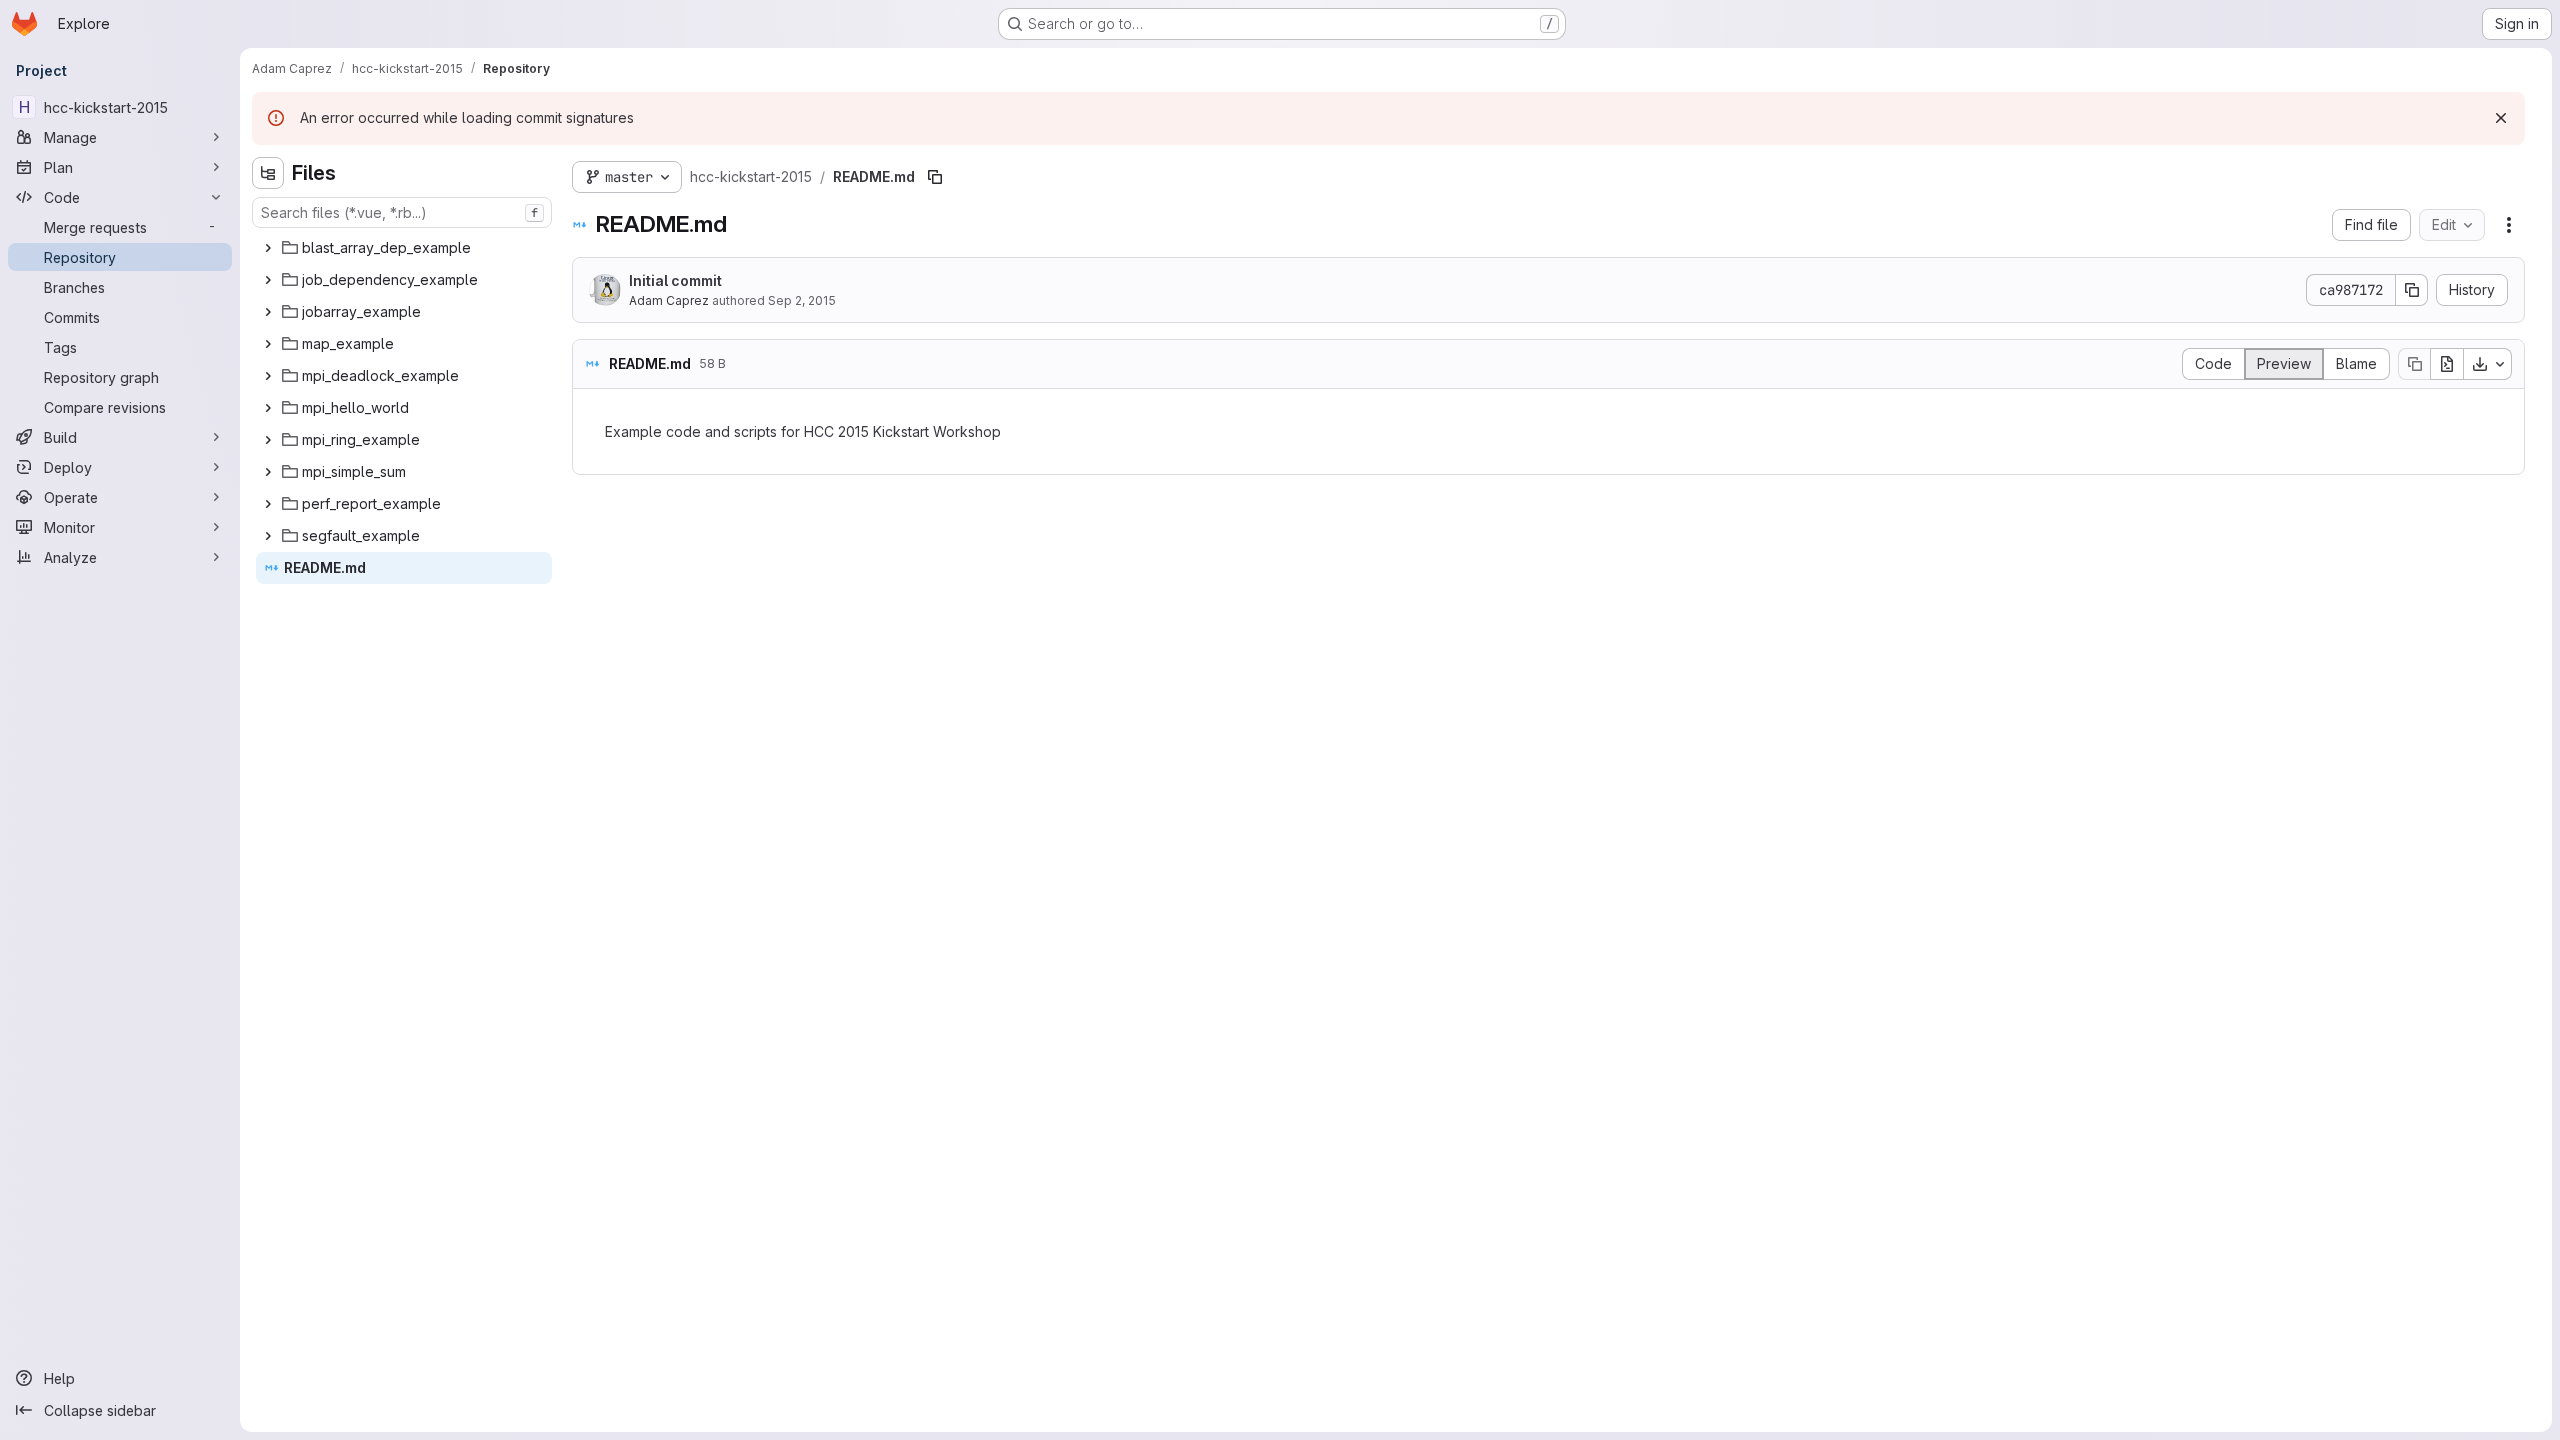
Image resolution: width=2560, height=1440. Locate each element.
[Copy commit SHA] (2412, 290)
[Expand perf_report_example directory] (268, 504)
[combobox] (402, 212)
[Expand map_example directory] (268, 344)
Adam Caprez (669, 300)
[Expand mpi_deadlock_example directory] (268, 376)
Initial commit (675, 280)
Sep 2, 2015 (802, 300)
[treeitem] (404, 248)
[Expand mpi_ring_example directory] (268, 440)
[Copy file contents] (2414, 364)
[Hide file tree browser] (268, 173)
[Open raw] (2447, 364)
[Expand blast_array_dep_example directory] (268, 248)
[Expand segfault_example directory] (268, 536)
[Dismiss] (2501, 118)
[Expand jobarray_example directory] (268, 312)
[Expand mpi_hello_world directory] (268, 408)
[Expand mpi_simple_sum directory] (268, 472)
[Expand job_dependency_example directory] (268, 280)
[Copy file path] (935, 177)
